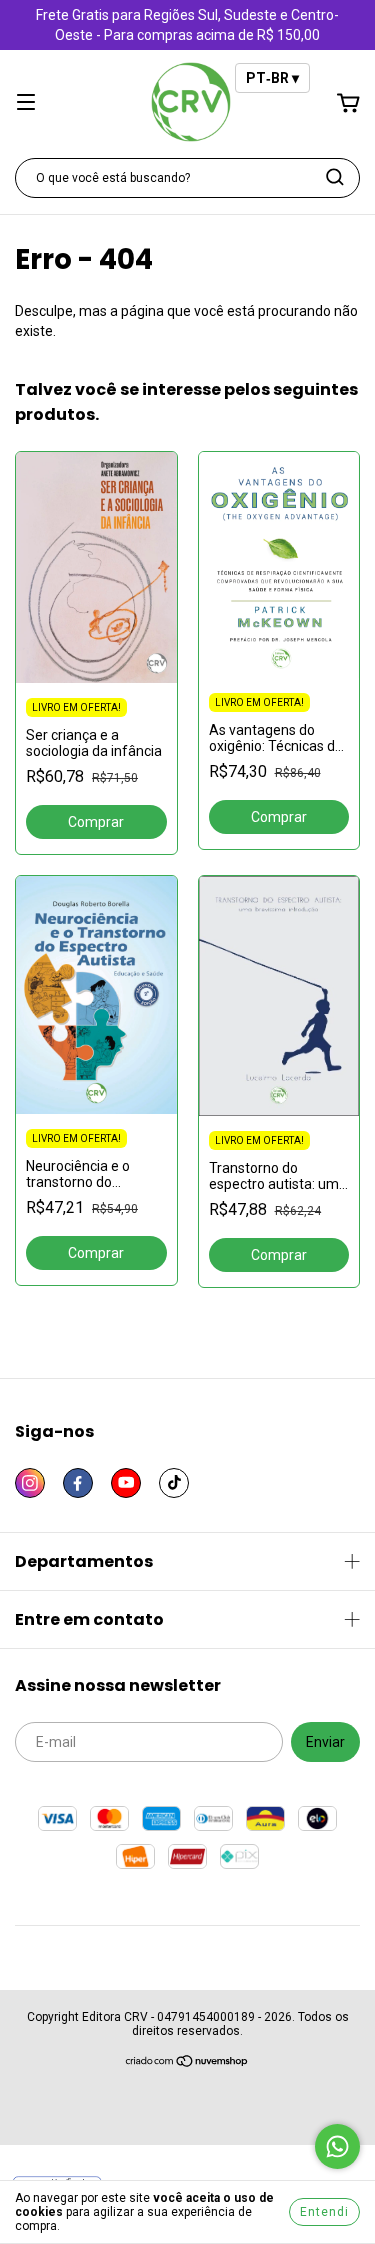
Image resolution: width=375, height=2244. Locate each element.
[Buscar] (335, 177)
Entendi (324, 2212)
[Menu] (26, 104)
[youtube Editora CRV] (126, 1483)
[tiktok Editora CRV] (174, 1483)
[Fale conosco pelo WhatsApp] (337, 2146)
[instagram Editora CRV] (30, 1483)
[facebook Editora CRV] (78, 1483)
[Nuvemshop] (187, 2064)
